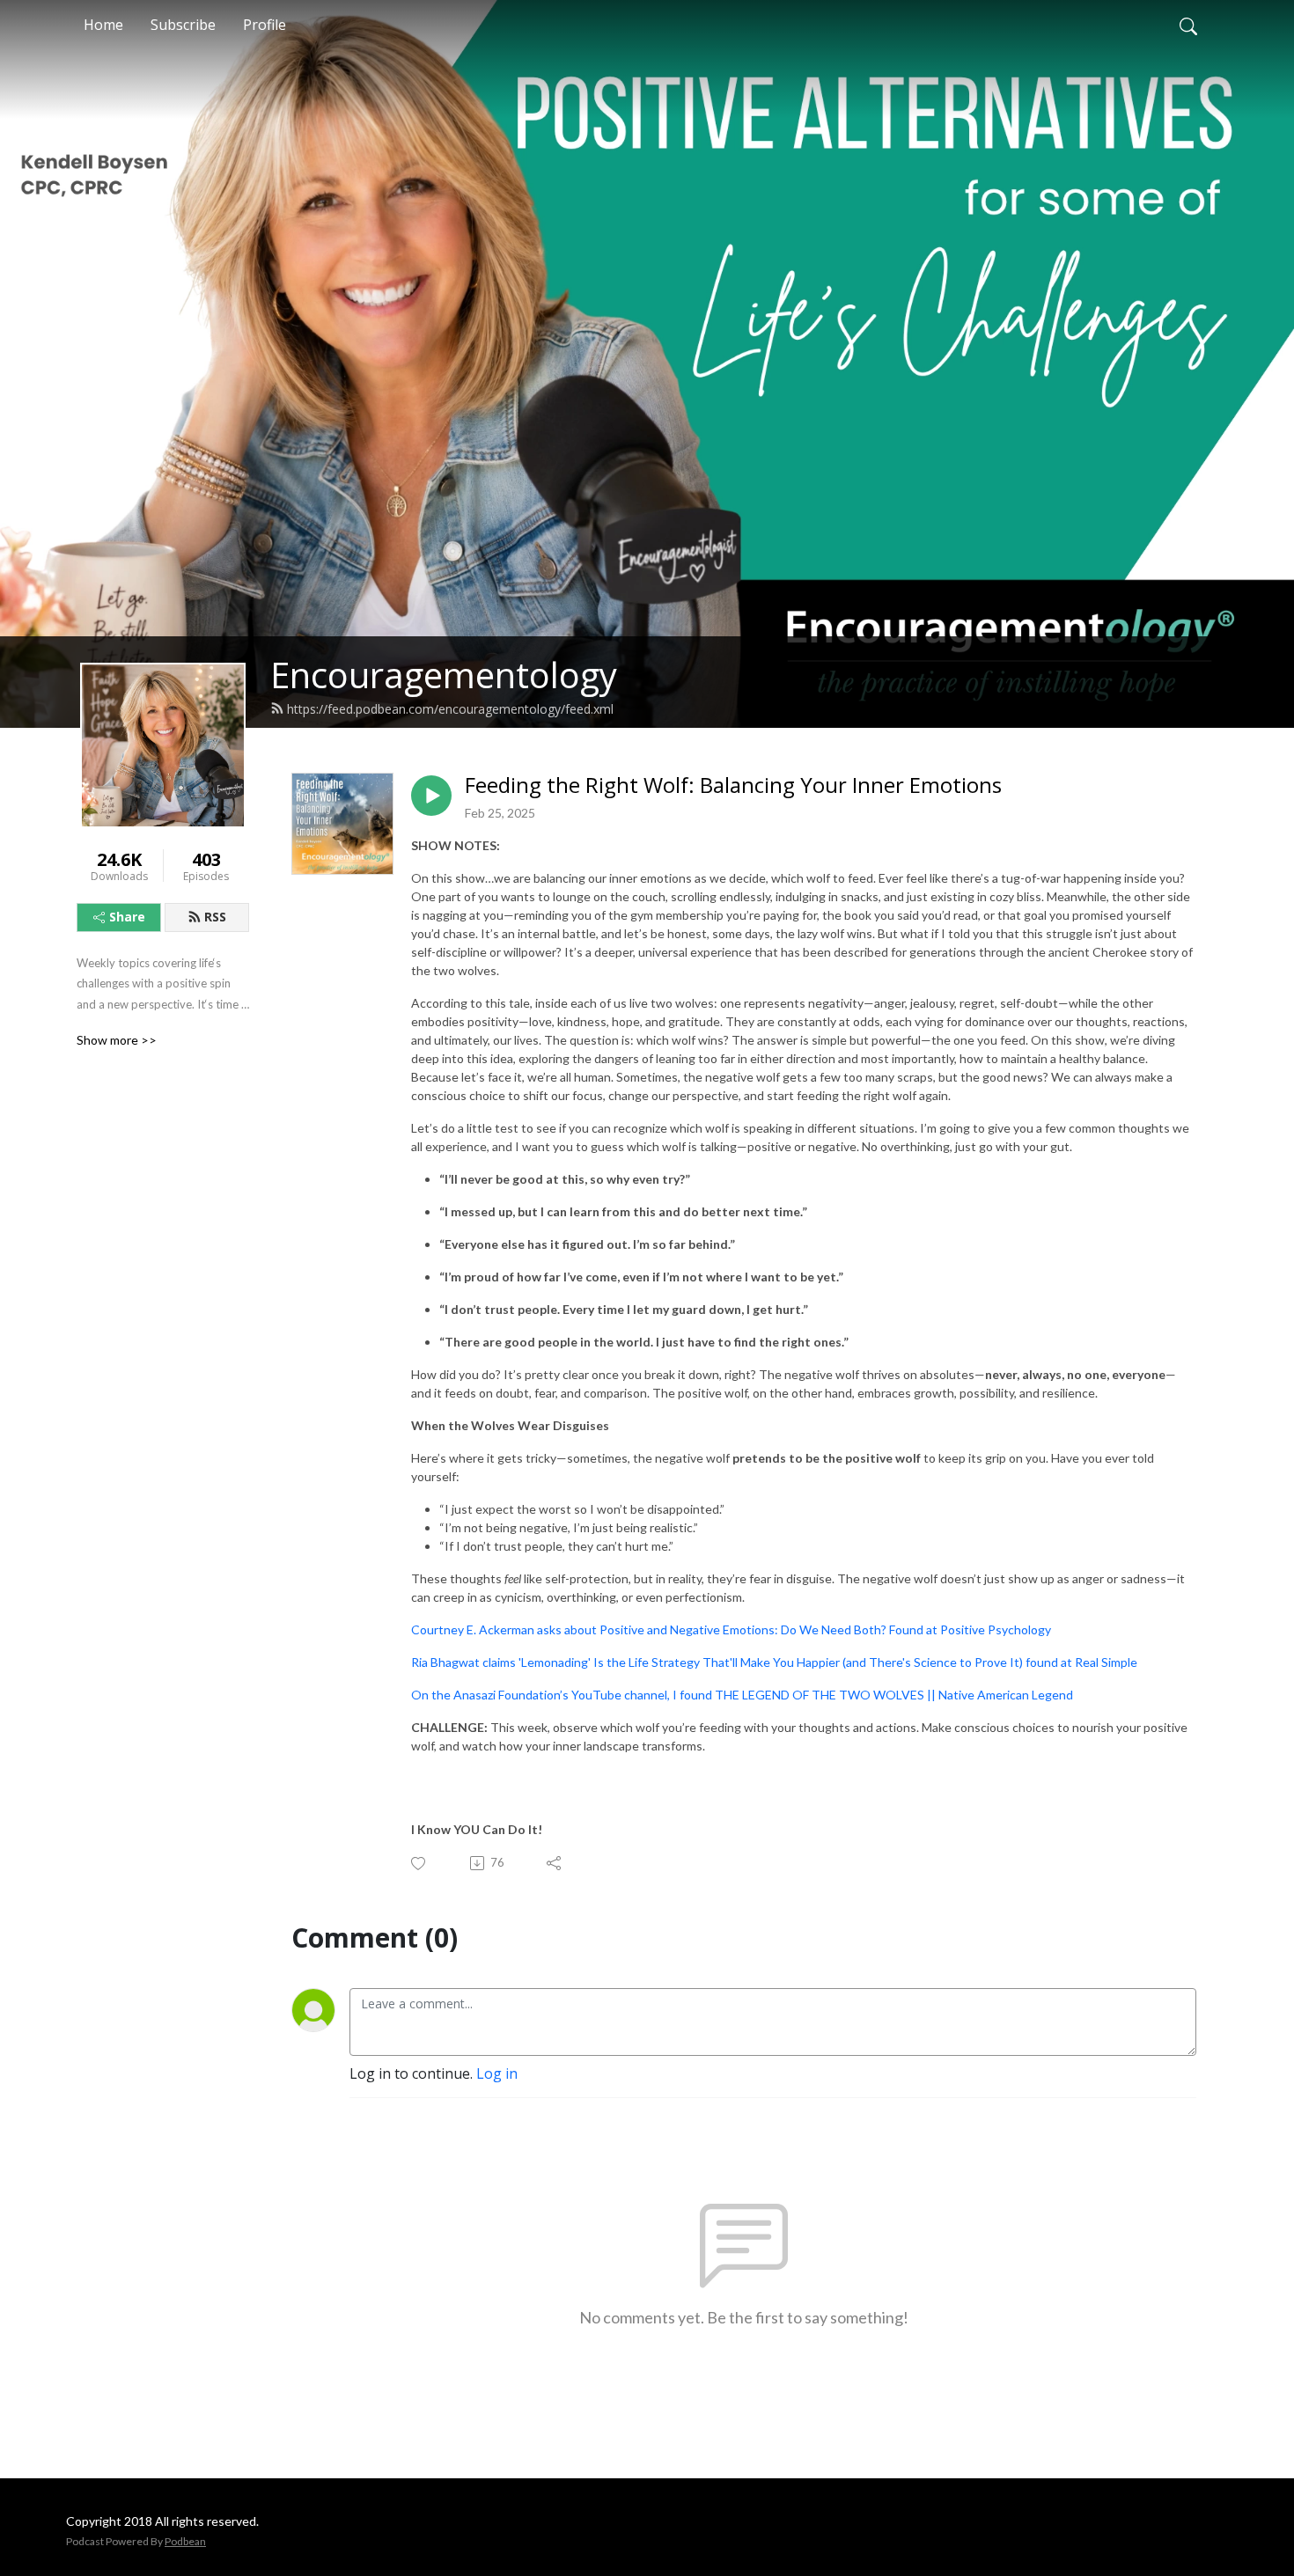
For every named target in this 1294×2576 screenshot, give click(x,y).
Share (127, 917)
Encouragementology (444, 675)
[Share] (555, 1863)
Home (103, 25)
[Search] (1188, 25)
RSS (215, 917)
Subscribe (183, 25)
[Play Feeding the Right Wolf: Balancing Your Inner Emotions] (431, 796)
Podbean (185, 2541)
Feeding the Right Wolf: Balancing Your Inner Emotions (733, 785)
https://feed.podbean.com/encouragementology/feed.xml (450, 709)
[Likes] (419, 1864)
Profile (265, 25)
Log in (497, 2073)
